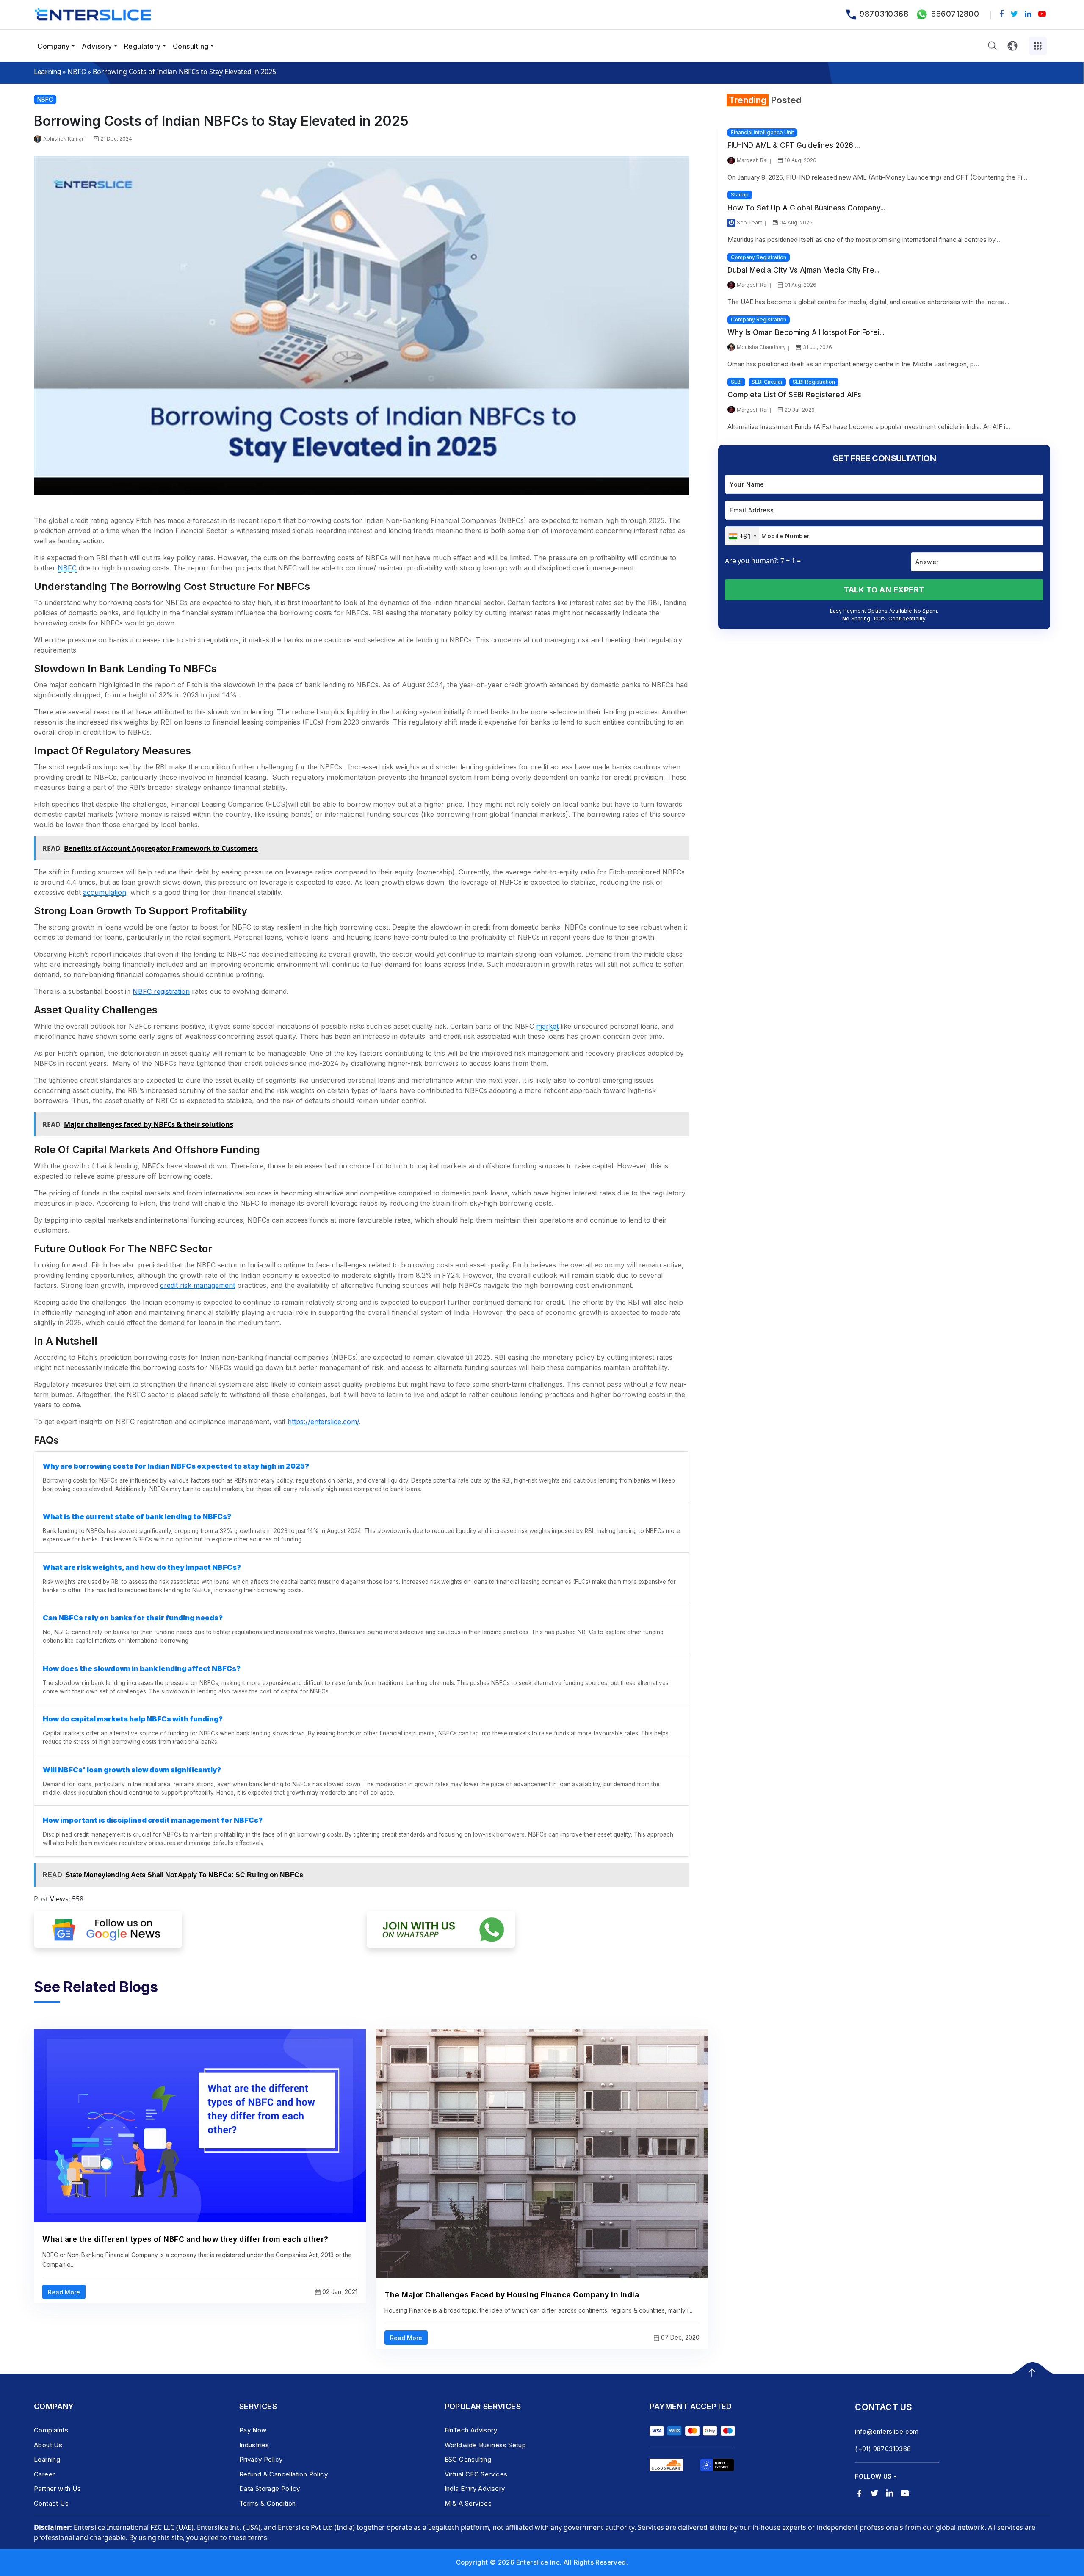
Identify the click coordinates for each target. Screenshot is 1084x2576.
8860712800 (955, 14)
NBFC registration (161, 991)
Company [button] (54, 46)
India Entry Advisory (475, 2489)
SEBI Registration (814, 382)
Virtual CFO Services (476, 2474)
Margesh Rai (752, 160)
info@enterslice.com (887, 2431)
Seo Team (750, 223)
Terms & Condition (268, 2503)
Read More (64, 2292)
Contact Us (51, 2503)
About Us (48, 2445)
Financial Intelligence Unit (762, 132)
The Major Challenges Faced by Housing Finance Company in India (512, 2295)
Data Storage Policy (270, 2489)
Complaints (51, 2430)
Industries (254, 2445)
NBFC (77, 72)
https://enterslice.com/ (323, 1422)
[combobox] (742, 536)
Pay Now (253, 2430)
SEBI (736, 382)
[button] (993, 46)
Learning (47, 72)
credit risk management (198, 1285)
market (547, 1026)
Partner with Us (57, 2489)
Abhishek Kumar (63, 139)
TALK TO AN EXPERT (884, 590)
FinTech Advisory (471, 2430)
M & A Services (468, 2503)
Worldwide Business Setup (485, 2445)
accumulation (105, 892)
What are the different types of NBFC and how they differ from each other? (185, 2239)
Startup (740, 195)
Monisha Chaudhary (761, 347)
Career (44, 2474)
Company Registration (759, 257)
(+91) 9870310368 (883, 2449)
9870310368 (884, 14)
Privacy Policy (261, 2459)
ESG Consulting (468, 2459)
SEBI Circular (767, 382)
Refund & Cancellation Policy (283, 2474)
